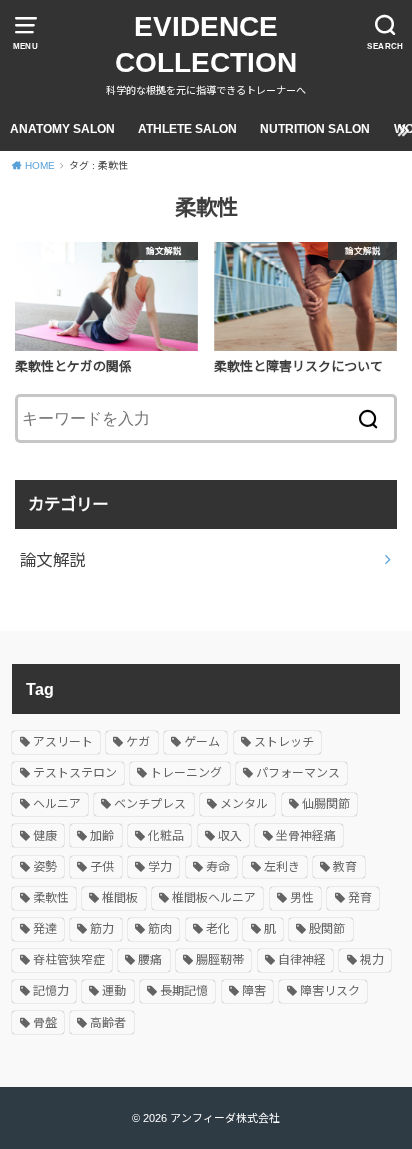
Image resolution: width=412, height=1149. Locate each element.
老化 (218, 929)
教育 (345, 867)
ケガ (138, 742)
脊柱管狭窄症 (69, 960)
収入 (230, 836)
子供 (102, 867)
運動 (114, 991)
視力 (372, 960)
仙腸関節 (326, 804)
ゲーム (202, 742)
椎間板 (120, 898)
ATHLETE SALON (187, 129)
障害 (254, 991)
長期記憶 (184, 991)
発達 (45, 929)
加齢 (102, 836)
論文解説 (53, 560)
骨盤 (45, 1023)
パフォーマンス (298, 773)
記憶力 (51, 991)
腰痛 (150, 960)
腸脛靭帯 (220, 960)
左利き (282, 867)
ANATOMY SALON (62, 129)
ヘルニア (57, 804)
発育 (360, 898)
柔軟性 (51, 898)
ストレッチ (284, 742)
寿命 (218, 867)
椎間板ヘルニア (214, 898)
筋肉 (160, 929)
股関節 (327, 929)
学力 (160, 867)
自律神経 (302, 960)
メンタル (244, 804)
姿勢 (45, 867)
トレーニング (186, 773)
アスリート (63, 742)
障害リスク (330, 991)
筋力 (102, 929)
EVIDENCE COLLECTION (206, 44)
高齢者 (108, 1023)
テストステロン (75, 773)
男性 (302, 898)
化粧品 (166, 836)
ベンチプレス (150, 804)
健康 (45, 836)
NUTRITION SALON (315, 129)
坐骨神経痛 (306, 836)
